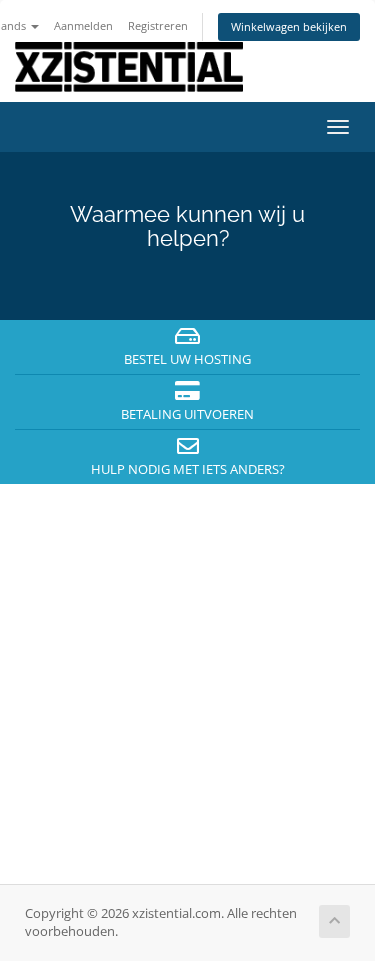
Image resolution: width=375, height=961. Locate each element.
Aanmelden (83, 25)
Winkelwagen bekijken (289, 26)
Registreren (158, 25)
